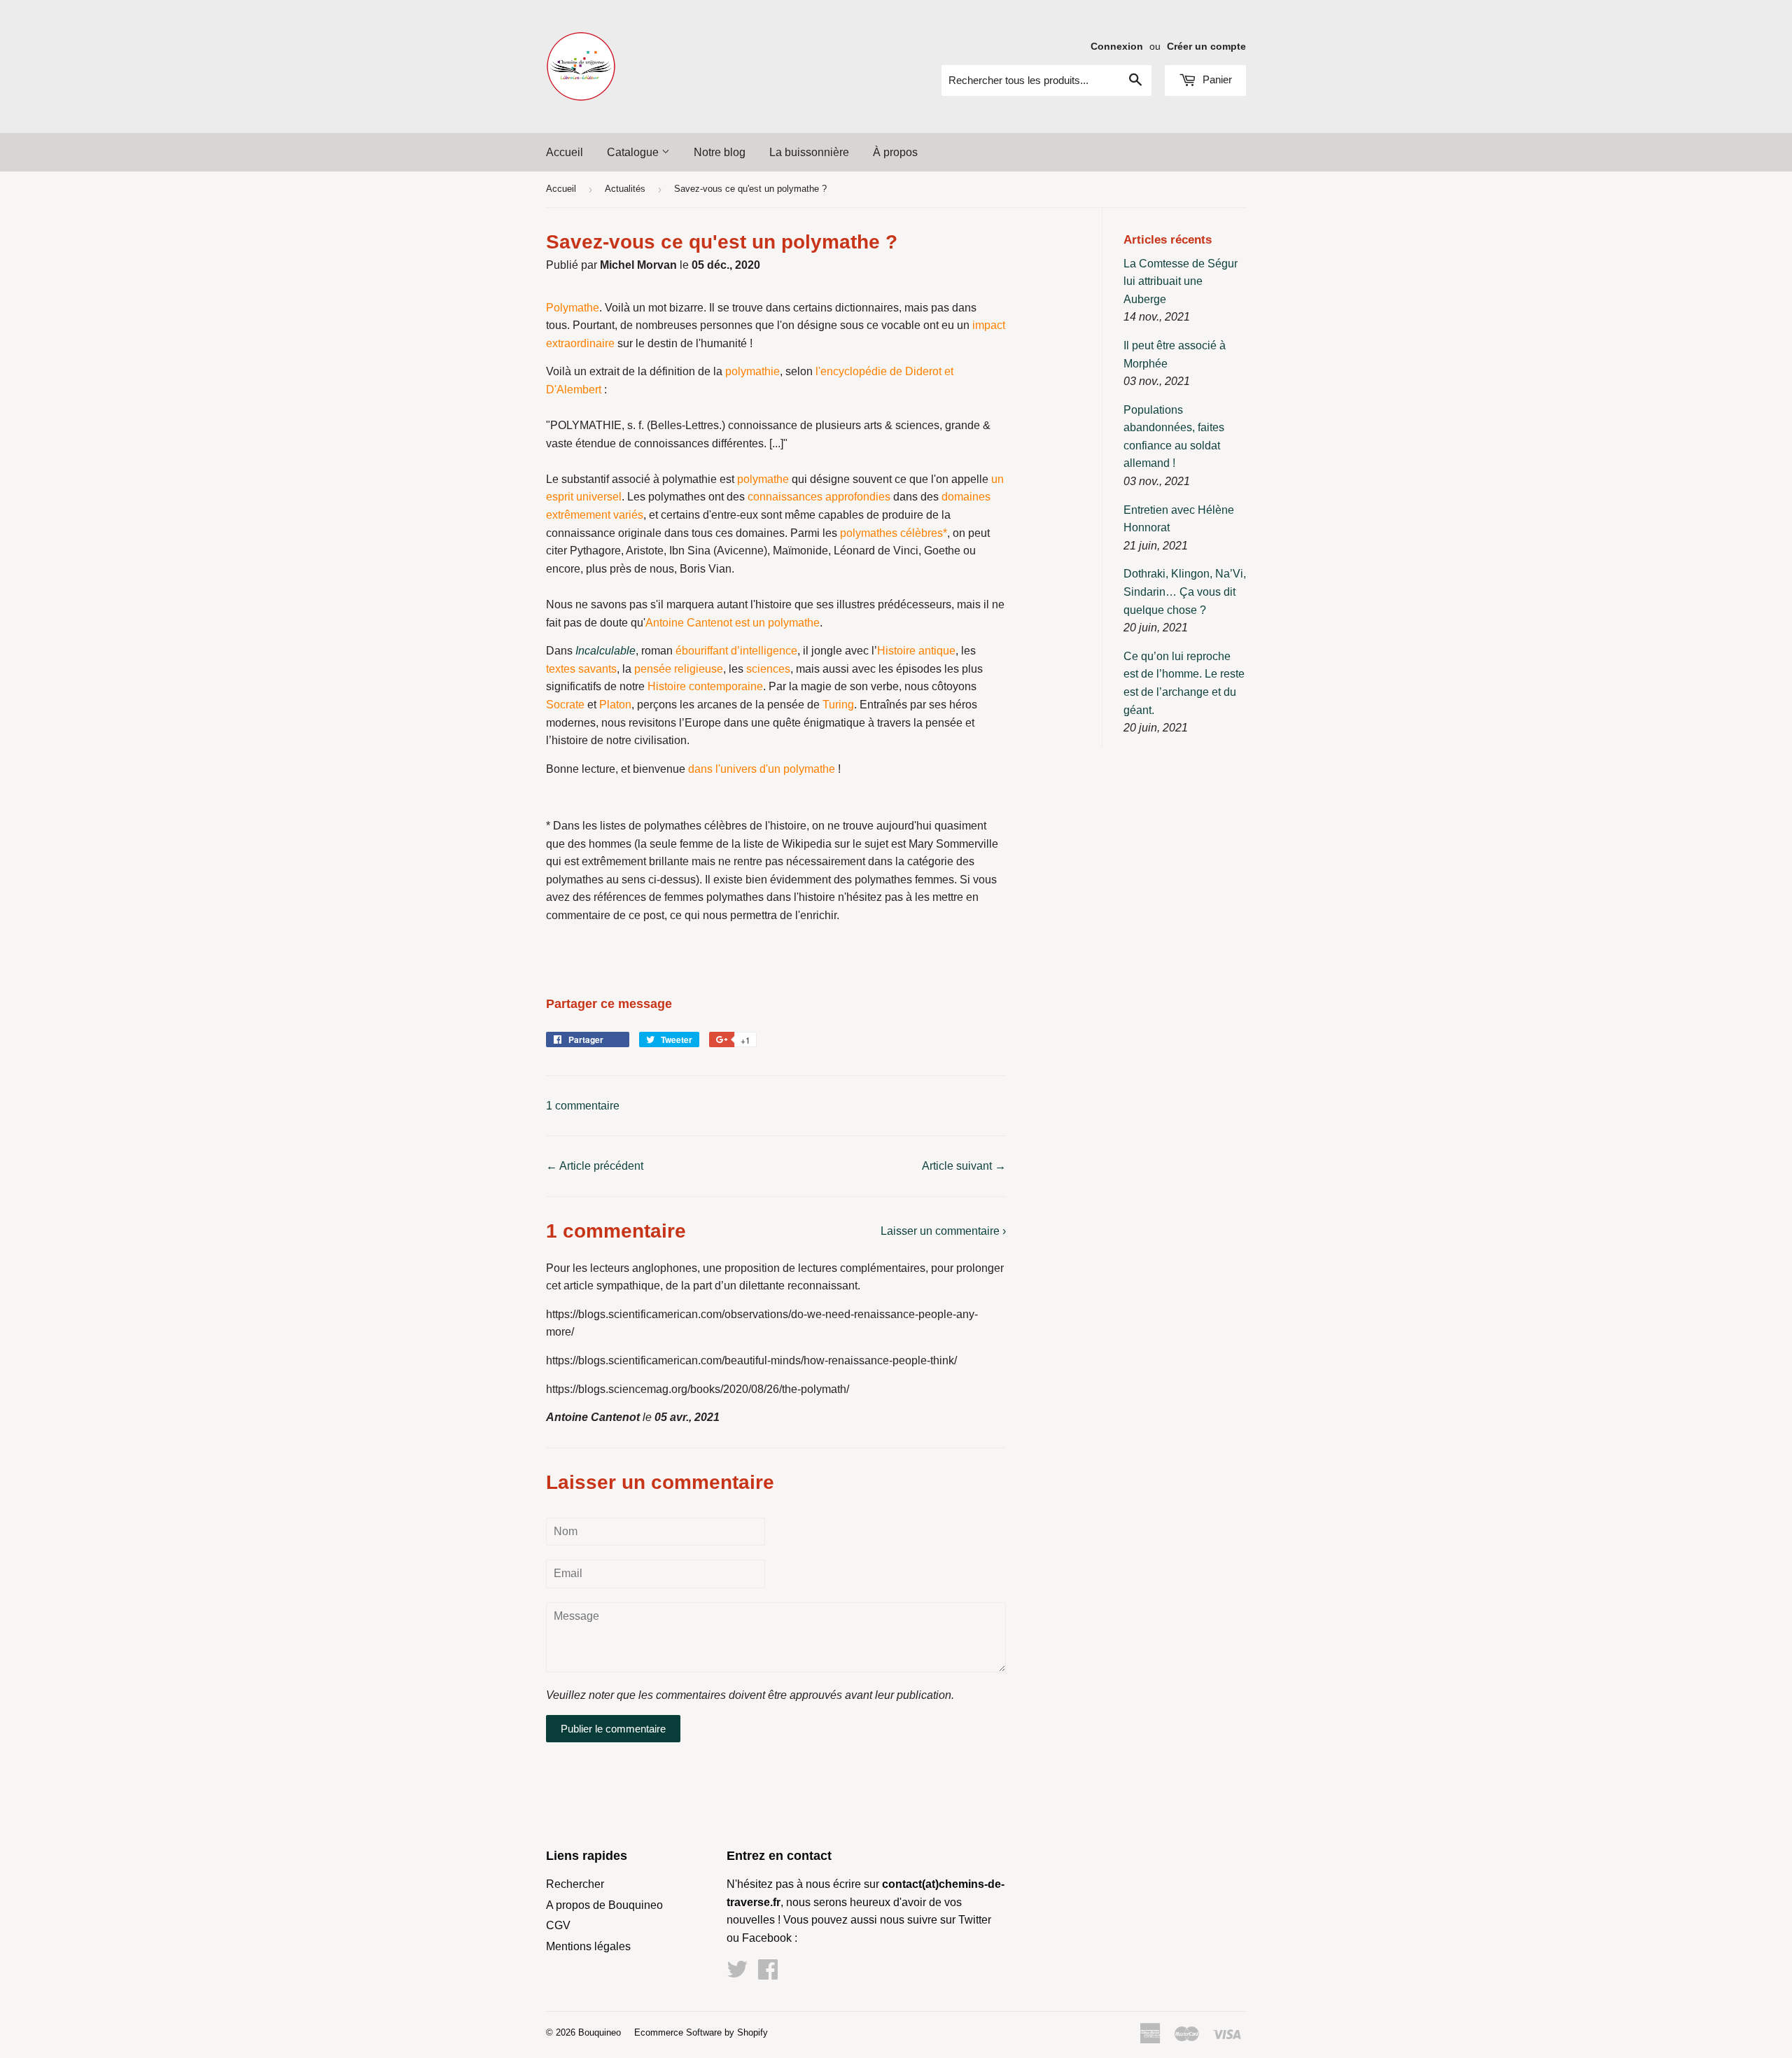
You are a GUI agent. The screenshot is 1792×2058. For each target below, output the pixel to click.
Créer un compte (1206, 47)
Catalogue (634, 152)
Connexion (1117, 47)
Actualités (625, 189)
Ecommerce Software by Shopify (701, 2032)
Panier (1216, 79)
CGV (558, 1925)
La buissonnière (809, 152)
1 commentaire (583, 1106)
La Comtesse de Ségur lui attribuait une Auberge (1181, 281)
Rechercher (575, 1884)
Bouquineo (600, 2032)
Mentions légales (588, 1946)
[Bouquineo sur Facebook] (768, 1974)
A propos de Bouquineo (604, 1905)
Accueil (565, 152)
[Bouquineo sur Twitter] (737, 1974)
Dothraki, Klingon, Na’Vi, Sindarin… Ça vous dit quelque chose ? (1185, 591)
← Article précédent (595, 1166)
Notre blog (720, 152)
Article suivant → (964, 1166)
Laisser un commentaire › (943, 1231)
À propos (895, 152)
